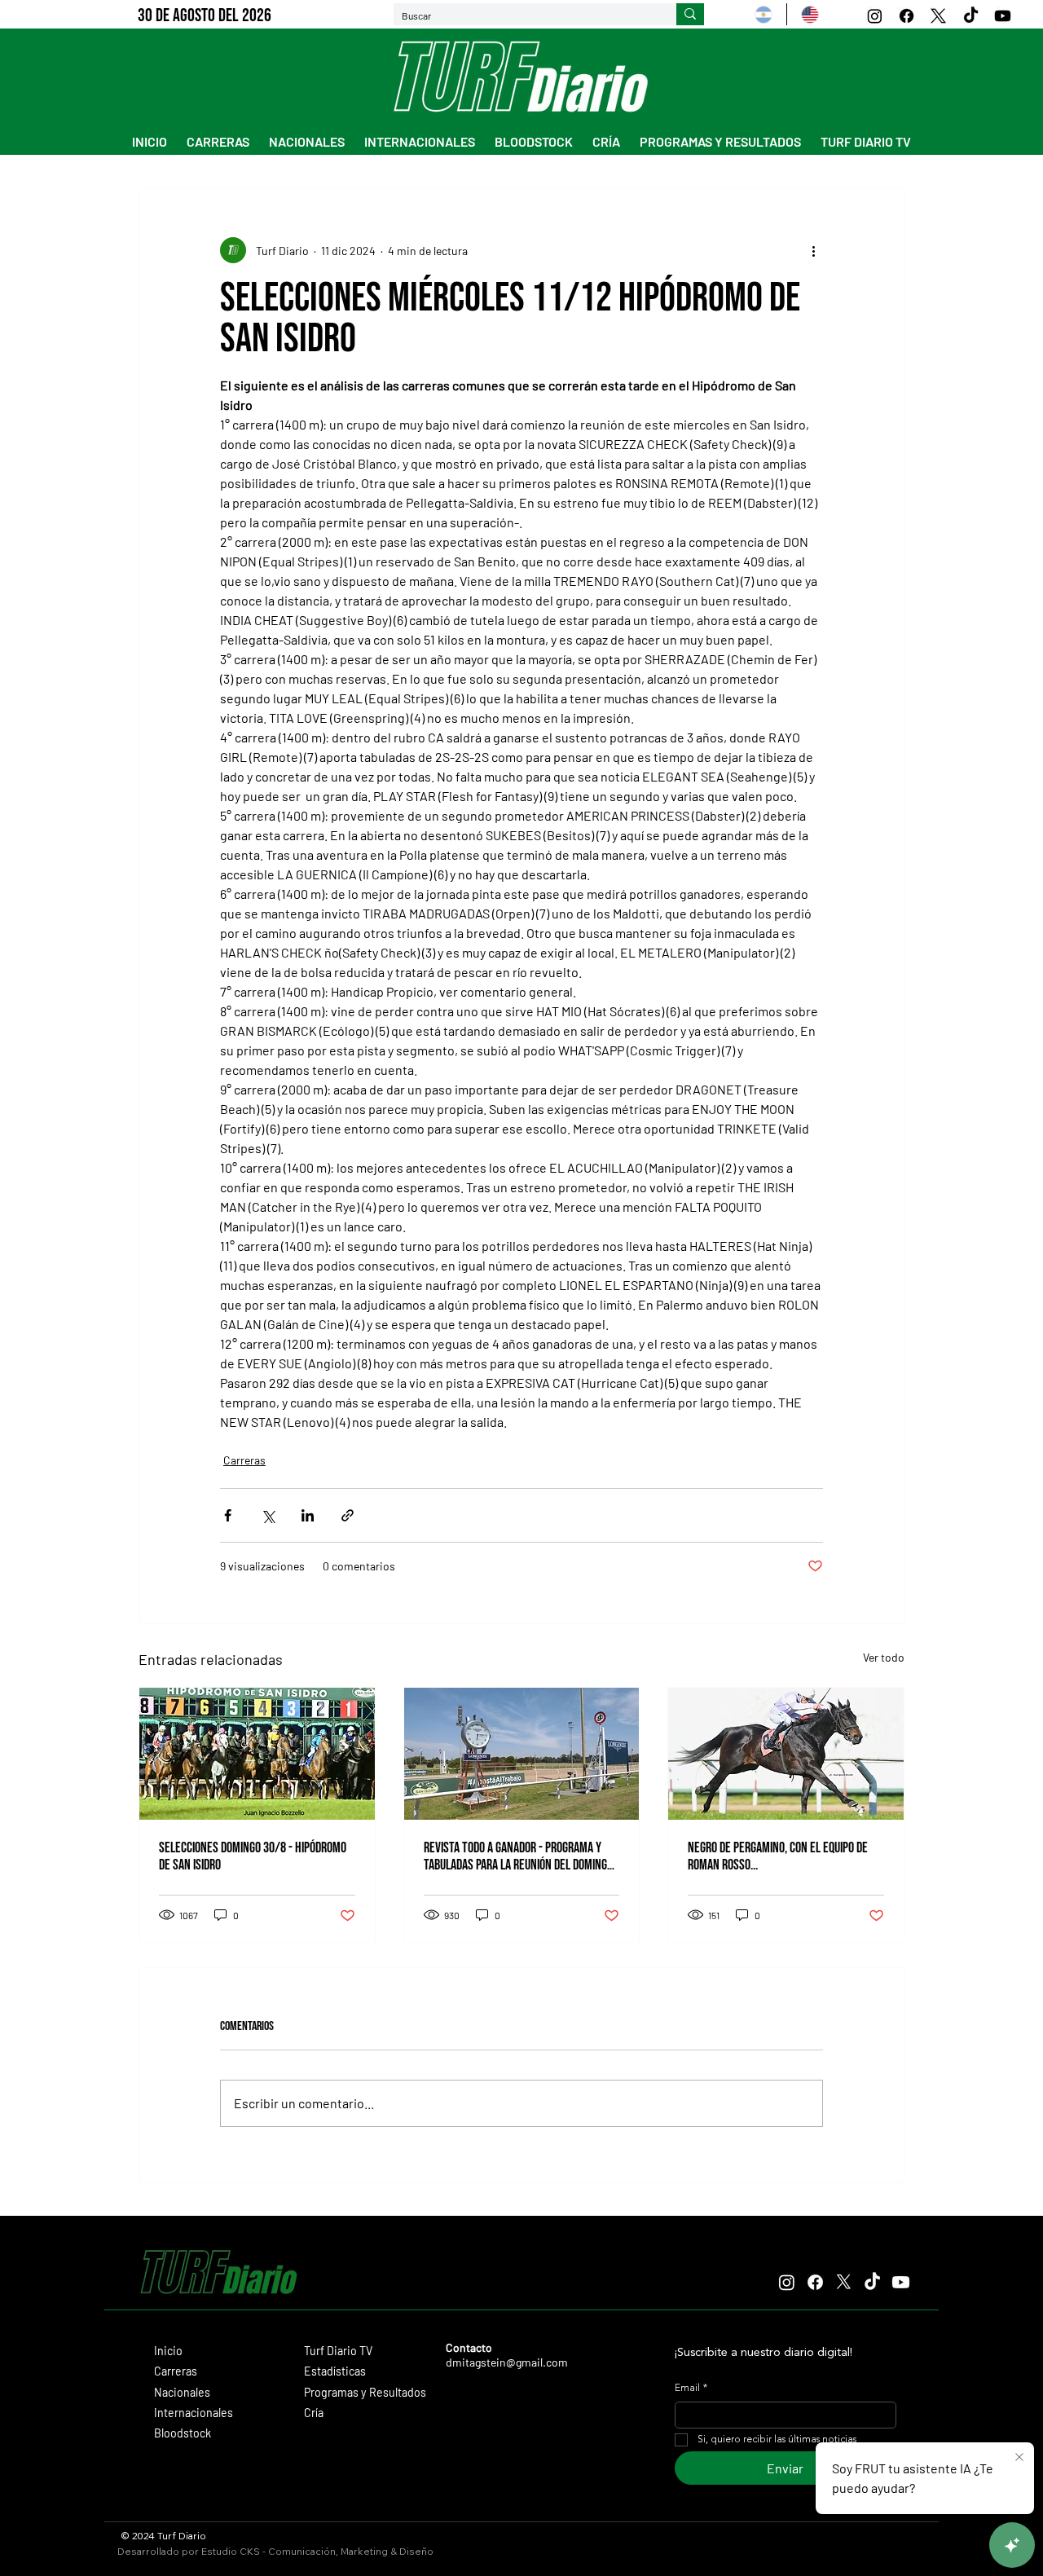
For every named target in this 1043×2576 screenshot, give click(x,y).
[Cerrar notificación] (1019, 2458)
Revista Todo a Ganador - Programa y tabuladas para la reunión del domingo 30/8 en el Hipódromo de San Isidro (518, 1856)
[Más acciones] (813, 250)
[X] (938, 16)
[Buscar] (690, 15)
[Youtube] (1003, 16)
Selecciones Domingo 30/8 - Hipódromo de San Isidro (253, 1856)
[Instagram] (875, 16)
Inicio (168, 2351)
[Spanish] (764, 14)
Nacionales (182, 2392)
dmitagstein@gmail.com (507, 2362)
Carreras (244, 1460)
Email (691, 2389)
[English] (810, 14)
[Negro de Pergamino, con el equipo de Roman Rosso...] (786, 1754)
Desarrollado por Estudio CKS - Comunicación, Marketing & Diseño (275, 2551)
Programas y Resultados (365, 2392)
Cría (314, 2413)
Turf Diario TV (338, 2351)
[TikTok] (971, 16)
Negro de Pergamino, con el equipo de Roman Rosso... (778, 1856)
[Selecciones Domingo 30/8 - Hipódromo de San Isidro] (257, 1754)
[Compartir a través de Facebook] (228, 1515)
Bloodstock (183, 2433)
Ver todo (884, 1657)
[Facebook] (907, 16)
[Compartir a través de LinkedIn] (308, 1515)
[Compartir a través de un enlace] (348, 1515)
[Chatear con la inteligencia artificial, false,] (1012, 2545)
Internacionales (194, 2413)
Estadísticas (335, 2371)
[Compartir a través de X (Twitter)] (268, 1515)
